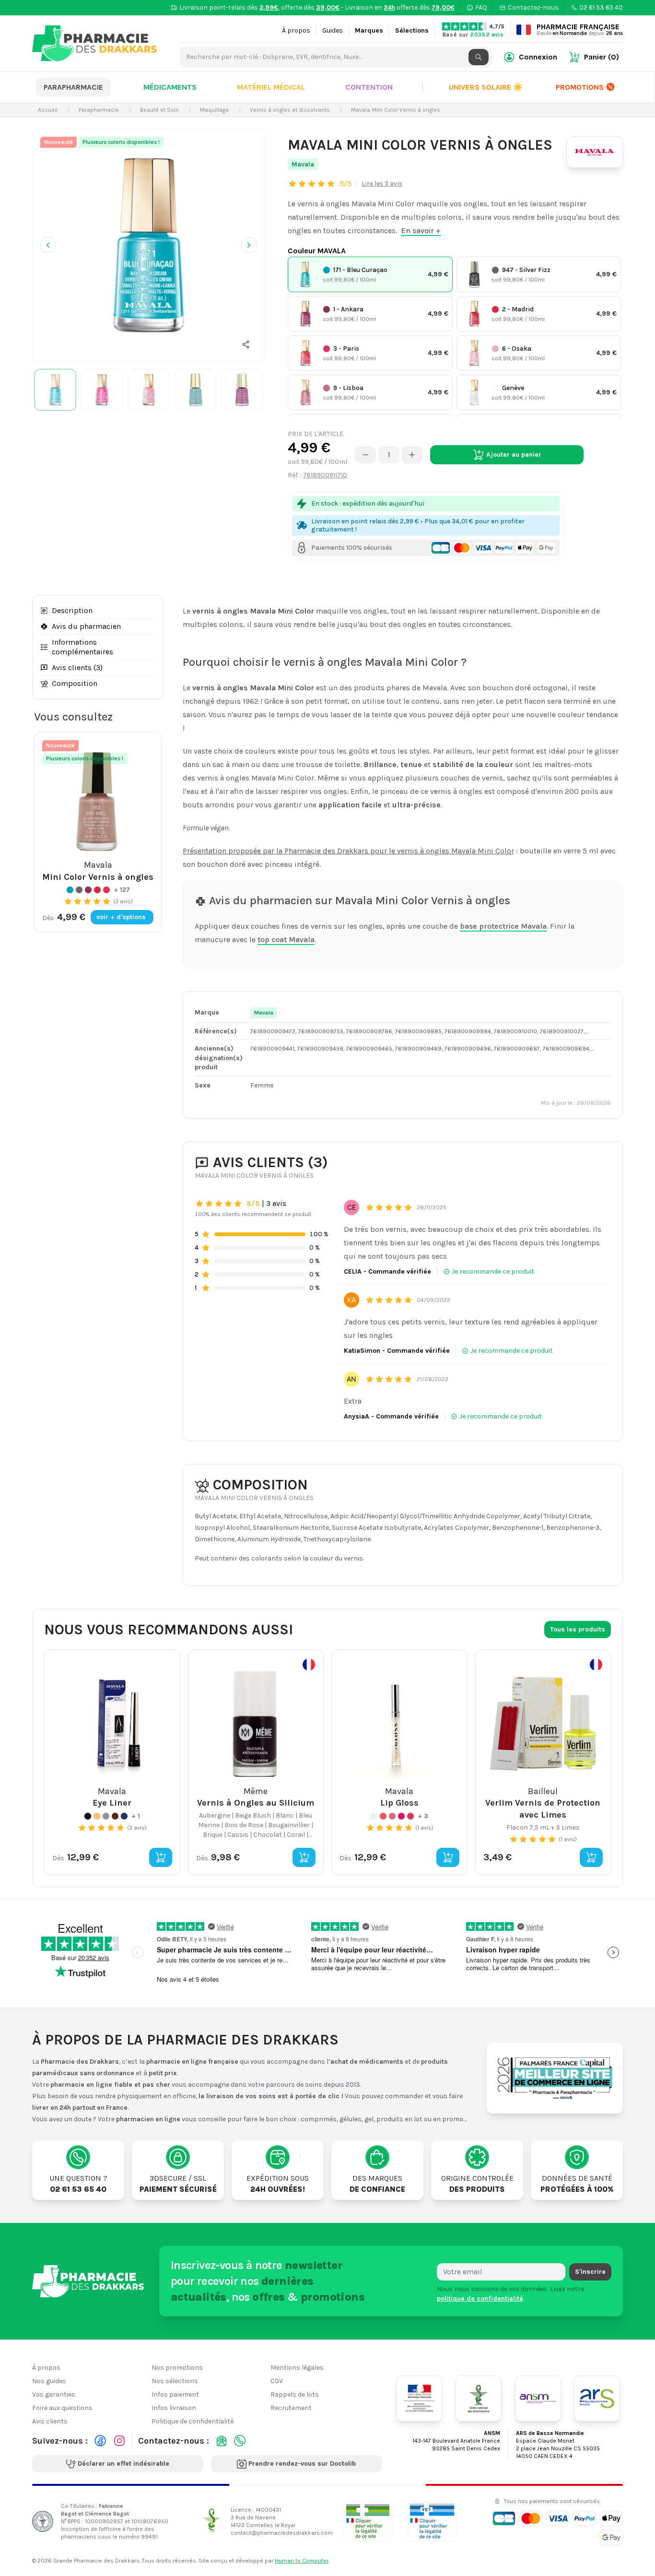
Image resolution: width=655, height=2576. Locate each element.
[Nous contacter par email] (222, 2441)
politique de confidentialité (480, 2298)
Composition (75, 683)
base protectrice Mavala (503, 926)
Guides (333, 30)
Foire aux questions (62, 2408)
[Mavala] (595, 152)
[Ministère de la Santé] (419, 2399)
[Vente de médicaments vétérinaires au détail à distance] (432, 2521)
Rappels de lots (295, 2394)
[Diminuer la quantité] (365, 455)
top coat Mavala (286, 939)
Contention (369, 87)
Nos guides (49, 2381)
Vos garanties (54, 2394)
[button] (246, 344)
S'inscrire (590, 2272)
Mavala (303, 164)
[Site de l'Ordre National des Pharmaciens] (479, 2399)
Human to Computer (302, 2561)
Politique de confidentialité (193, 2421)
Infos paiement (175, 2394)
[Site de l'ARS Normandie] (597, 2399)
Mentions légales (297, 2368)
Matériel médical (271, 87)
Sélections (412, 30)
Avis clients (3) (77, 668)
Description (72, 610)
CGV (277, 2381)
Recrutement (291, 2408)
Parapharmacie (73, 87)
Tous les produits (578, 1629)
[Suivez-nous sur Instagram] (119, 2441)
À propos (296, 30)
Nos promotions (177, 2368)
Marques (369, 30)
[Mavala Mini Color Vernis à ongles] (148, 245)
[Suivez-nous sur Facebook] (100, 2441)
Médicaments (170, 87)
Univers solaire (486, 87)
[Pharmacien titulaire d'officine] (368, 2521)
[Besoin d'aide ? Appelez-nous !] (240, 2441)
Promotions (580, 87)
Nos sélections (175, 2381)
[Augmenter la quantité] (412, 455)
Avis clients (50, 2421)
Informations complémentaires (82, 647)
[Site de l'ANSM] (538, 2399)
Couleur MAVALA (317, 251)
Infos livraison (174, 2408)
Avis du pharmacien (86, 626)
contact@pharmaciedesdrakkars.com (282, 2533)
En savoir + (421, 230)
